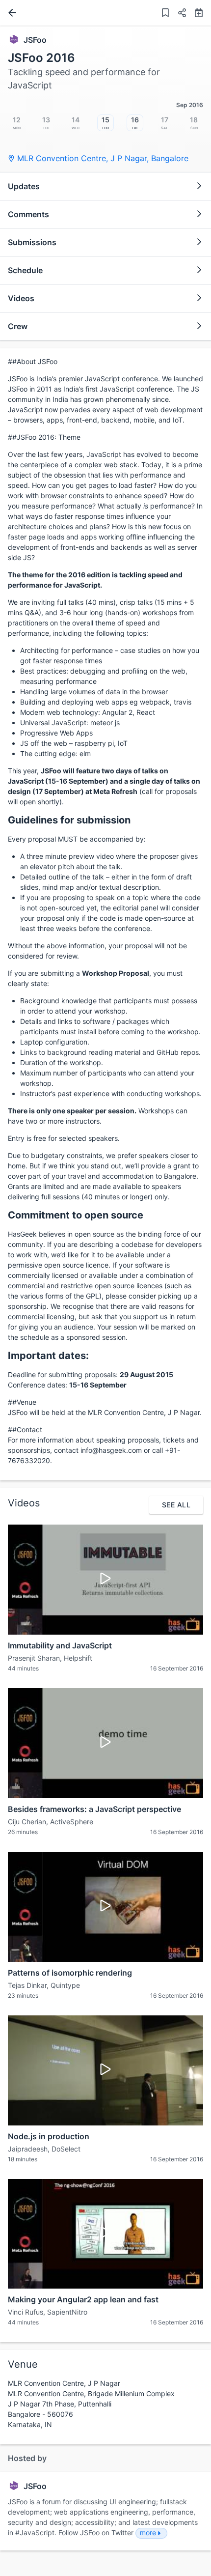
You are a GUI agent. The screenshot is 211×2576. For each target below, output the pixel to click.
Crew (18, 326)
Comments (28, 214)
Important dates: (48, 1356)
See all (176, 1505)
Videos (21, 298)
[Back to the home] (10, 13)
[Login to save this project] (165, 14)
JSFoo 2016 (41, 58)
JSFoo (35, 40)
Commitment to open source (76, 1215)
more (148, 2533)
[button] (178, 14)
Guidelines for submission (69, 820)
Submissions (32, 242)
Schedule (25, 270)
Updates (24, 186)
